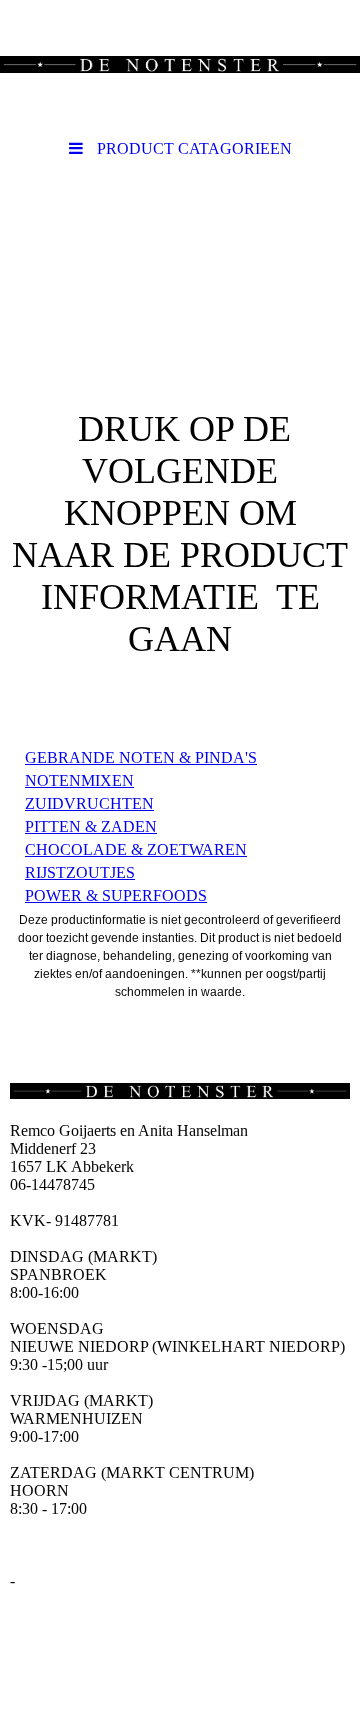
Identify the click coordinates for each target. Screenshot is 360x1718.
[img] (180, 65)
